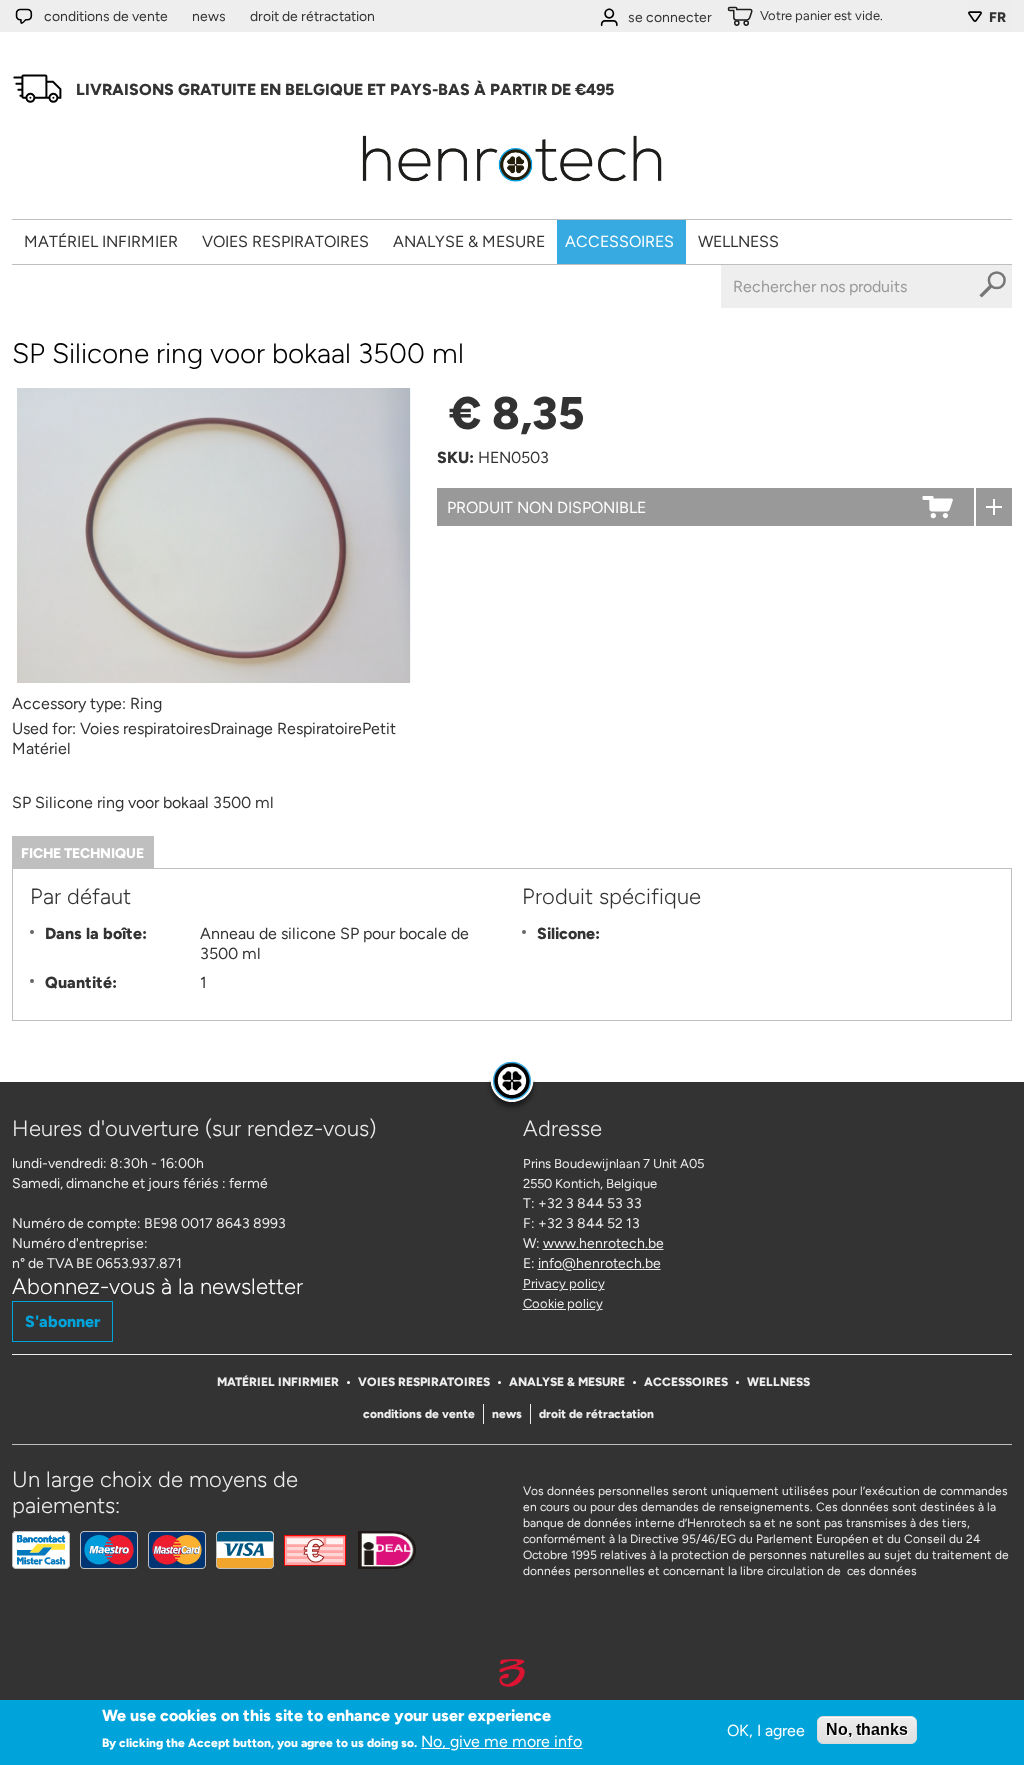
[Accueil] (512, 188)
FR (997, 17)
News (209, 16)
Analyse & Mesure (469, 241)
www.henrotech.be (603, 1243)
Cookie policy (563, 1303)
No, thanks (867, 1729)
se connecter (670, 17)
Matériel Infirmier (101, 241)
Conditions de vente (106, 16)
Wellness (738, 241)
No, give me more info (501, 1741)
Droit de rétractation (312, 16)
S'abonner (62, 1321)
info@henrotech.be (599, 1263)
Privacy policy (564, 1283)
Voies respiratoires (285, 241)
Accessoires (619, 241)
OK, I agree (766, 1730)
